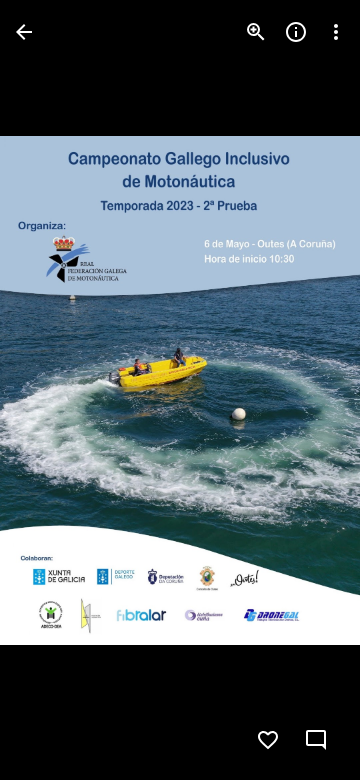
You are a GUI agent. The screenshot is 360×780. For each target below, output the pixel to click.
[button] (318, 740)
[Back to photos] (24, 32)
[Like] (268, 740)
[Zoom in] (256, 32)
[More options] (336, 32)
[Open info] (296, 32)
